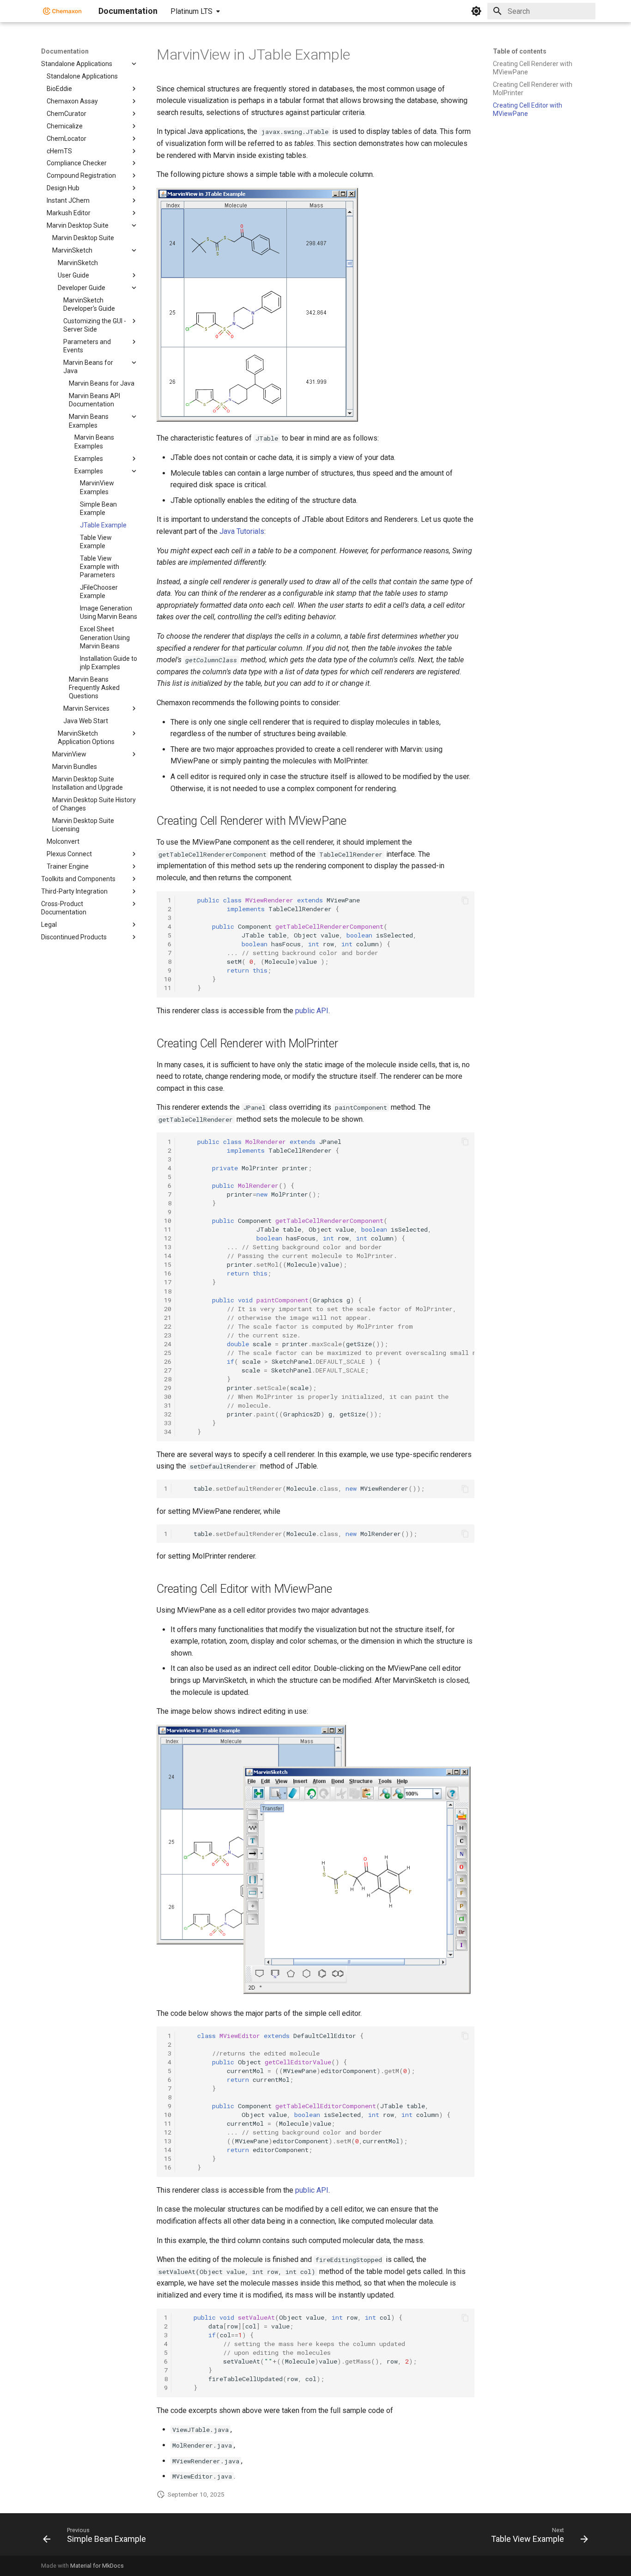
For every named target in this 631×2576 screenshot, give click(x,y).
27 (168, 1370)
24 (168, 1344)
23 (168, 1335)
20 (168, 1309)
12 (168, 1238)
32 (168, 1414)
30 (168, 1397)
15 (168, 1264)
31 (168, 1405)
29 (168, 1388)
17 (168, 1282)
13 (168, 1247)
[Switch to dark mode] (476, 11)
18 (168, 1291)
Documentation (65, 51)
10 (168, 979)
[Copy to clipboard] (465, 901)
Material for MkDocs (97, 2566)
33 (168, 1423)
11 (168, 988)
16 (168, 1273)
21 (168, 1318)
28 (168, 1379)
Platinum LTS (191, 11)
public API (312, 1011)
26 (168, 1361)
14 (168, 1256)
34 (168, 1432)
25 (168, 1353)
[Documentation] (62, 11)
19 (168, 1300)
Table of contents (520, 51)
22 (168, 1326)
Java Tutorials (242, 531)
